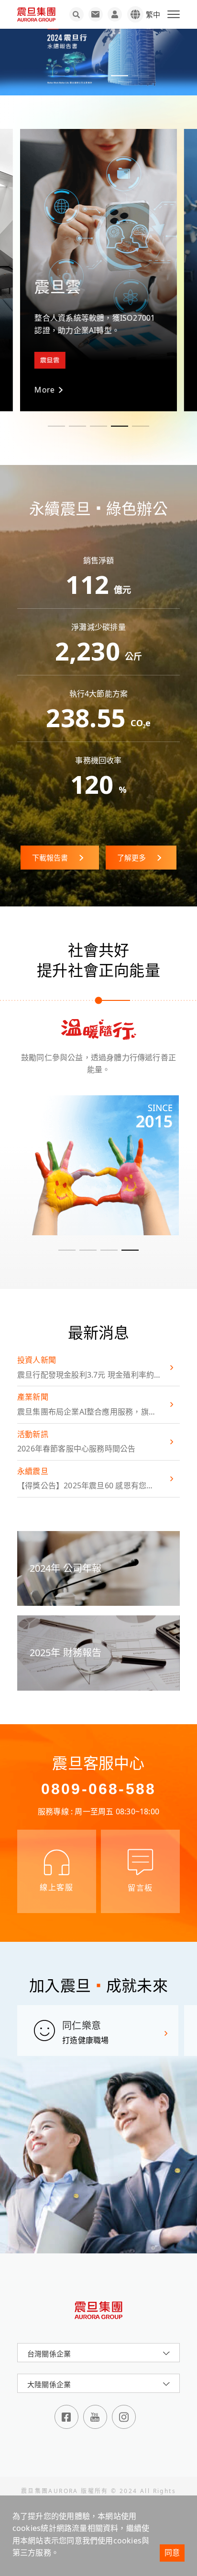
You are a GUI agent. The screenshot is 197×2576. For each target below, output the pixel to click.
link (98, 1165)
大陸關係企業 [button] (49, 2384)
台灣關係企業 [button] (49, 2354)
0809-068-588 (98, 1789)
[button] (56, 76)
